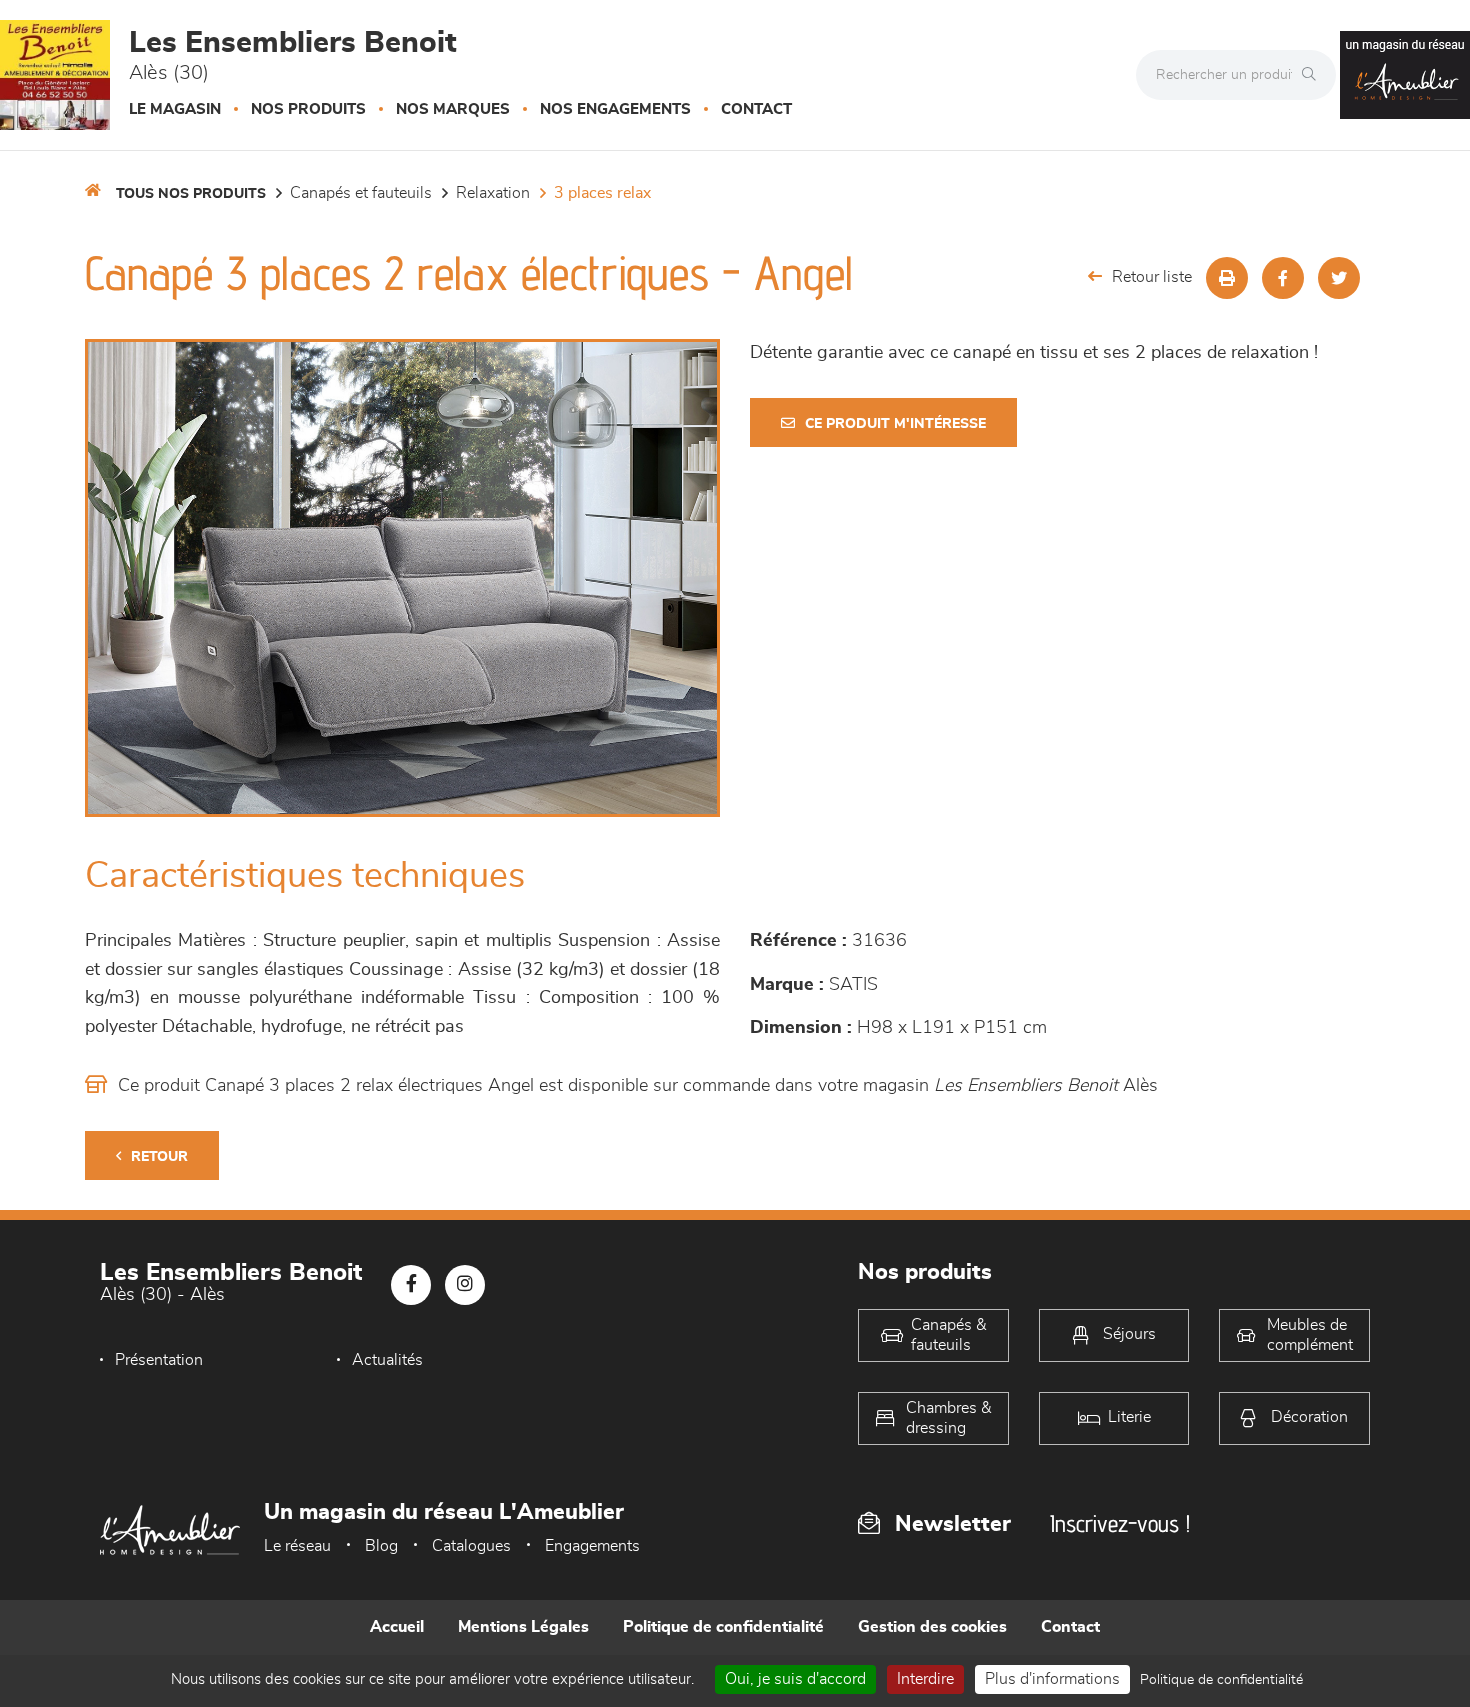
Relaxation (493, 193)
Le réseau (297, 1546)
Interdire (925, 1679)
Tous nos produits (191, 194)
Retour (159, 1157)
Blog (381, 1546)
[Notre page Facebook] (411, 1285)
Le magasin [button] (175, 109)
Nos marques (453, 109)
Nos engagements (615, 109)
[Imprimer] (1227, 278)
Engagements (592, 1546)
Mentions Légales (523, 1627)
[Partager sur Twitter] (1339, 278)
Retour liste (1152, 277)
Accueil (397, 1627)
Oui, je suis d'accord (795, 1679)
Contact (756, 109)
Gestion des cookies (932, 1627)
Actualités (387, 1360)
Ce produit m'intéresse (895, 424)
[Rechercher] (1314, 75)
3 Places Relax (602, 193)
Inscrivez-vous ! (1120, 1523)
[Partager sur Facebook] (1283, 278)
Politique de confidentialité (723, 1627)
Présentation (159, 1360)
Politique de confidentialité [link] (1221, 1680)
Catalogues (471, 1546)
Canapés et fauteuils (361, 193)
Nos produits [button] (308, 109)
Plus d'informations (1052, 1679)
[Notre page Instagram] (465, 1285)
